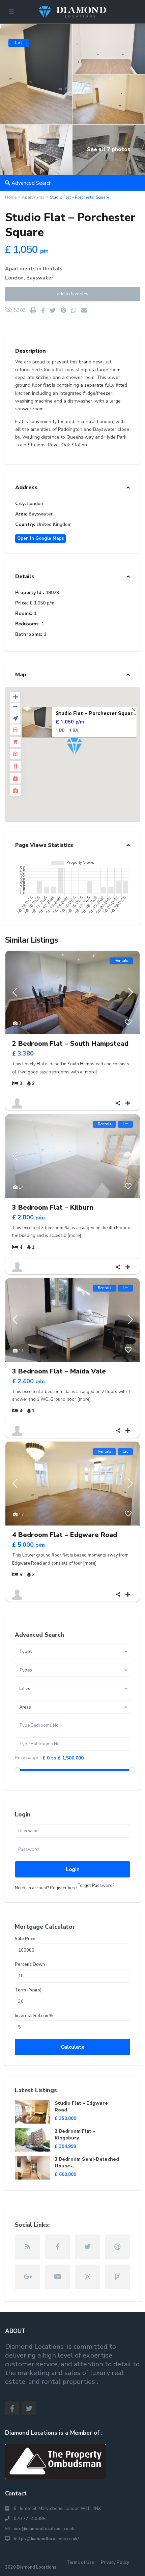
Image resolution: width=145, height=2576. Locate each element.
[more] (90, 1072)
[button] (87, 758)
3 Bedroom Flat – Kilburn (53, 1207)
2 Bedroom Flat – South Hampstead (70, 1044)
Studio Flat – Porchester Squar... (96, 713)
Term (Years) (28, 1990)
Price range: (27, 1758)
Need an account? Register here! (46, 1888)
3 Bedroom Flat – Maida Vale (59, 1371)
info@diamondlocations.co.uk (44, 2529)
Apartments (33, 197)
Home (11, 197)
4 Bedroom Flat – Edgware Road (65, 1535)
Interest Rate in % (34, 2016)
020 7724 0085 (30, 2519)
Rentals (53, 269)
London (14, 278)
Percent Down (30, 1965)
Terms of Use (80, 2563)
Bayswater (40, 278)
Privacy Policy (115, 2563)
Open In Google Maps (40, 538)
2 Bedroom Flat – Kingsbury (75, 2135)
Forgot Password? (96, 1886)
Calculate (73, 2047)
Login (73, 1869)
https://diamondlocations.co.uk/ (46, 2539)
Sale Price (25, 1939)
